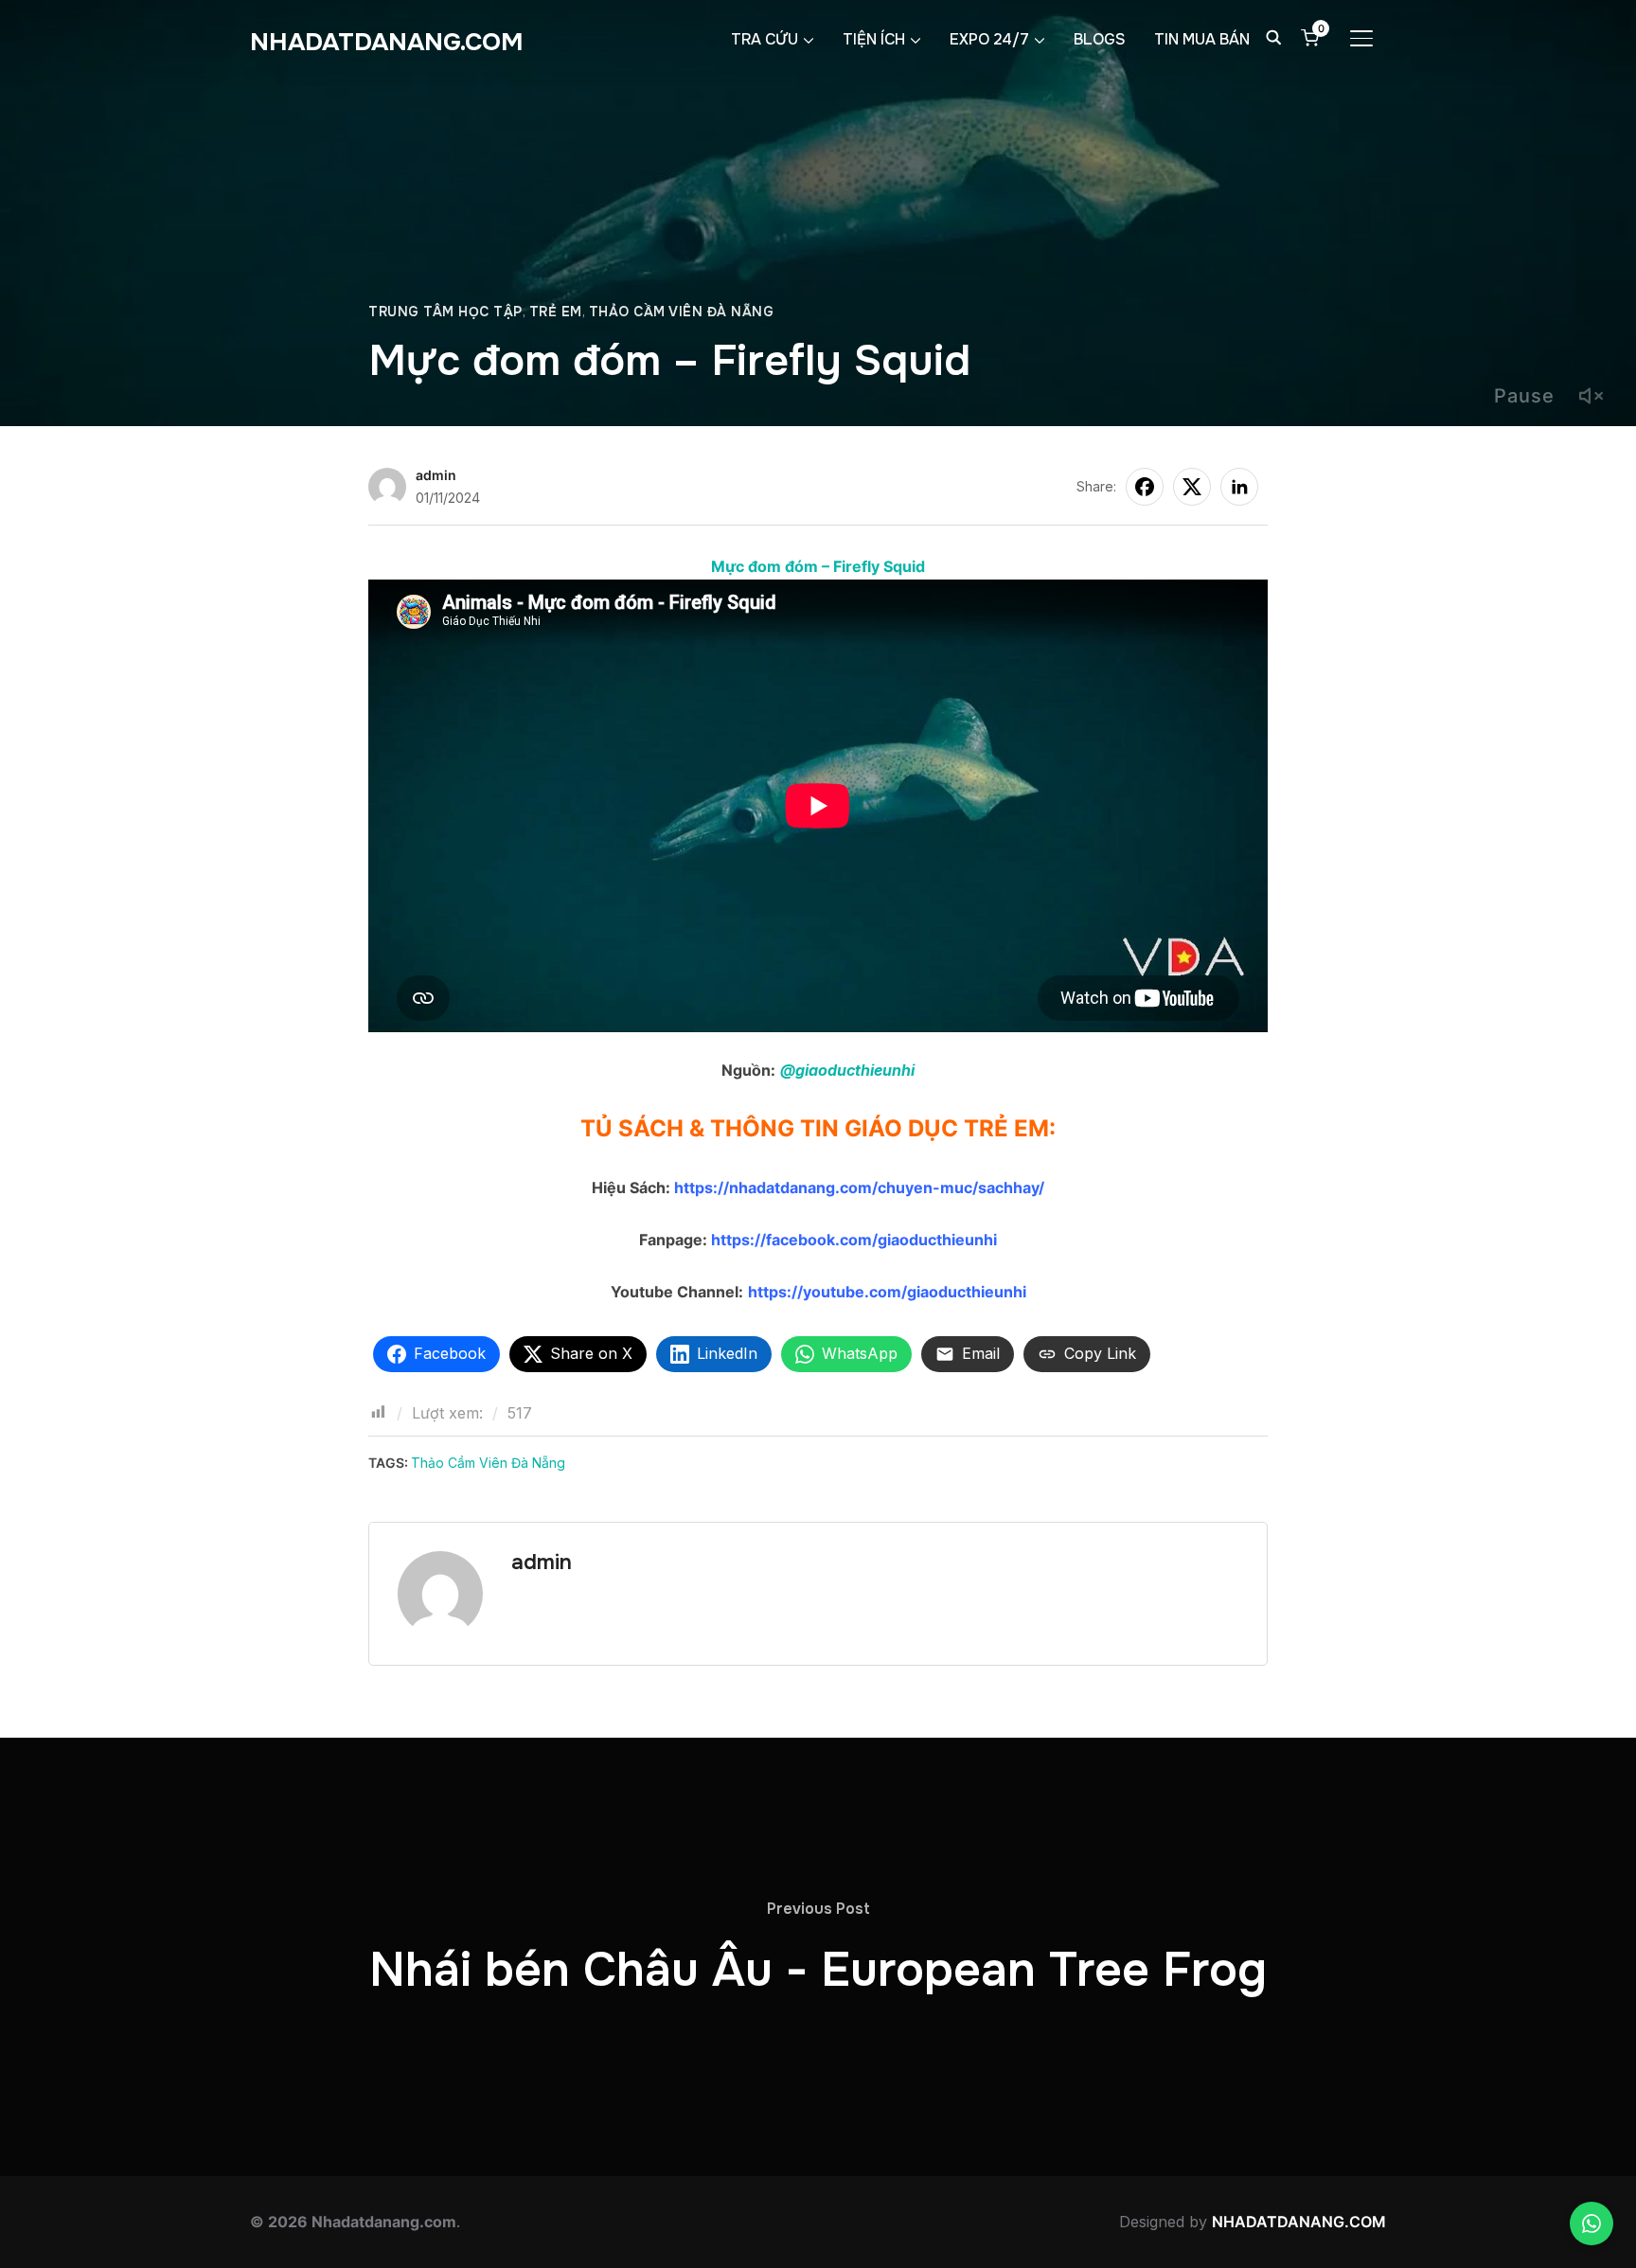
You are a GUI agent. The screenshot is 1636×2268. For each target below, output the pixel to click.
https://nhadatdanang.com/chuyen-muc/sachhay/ (857, 1188)
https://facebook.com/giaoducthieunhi (854, 1240)
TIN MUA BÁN (1202, 39)
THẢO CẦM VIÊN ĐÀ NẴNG (682, 312)
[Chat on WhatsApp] (1592, 2223)
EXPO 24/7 (989, 39)
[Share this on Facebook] (1145, 487)
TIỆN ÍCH (874, 39)
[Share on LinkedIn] (1239, 487)
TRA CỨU (765, 39)
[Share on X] (1192, 487)
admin (436, 475)
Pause (1524, 396)
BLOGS (1100, 39)
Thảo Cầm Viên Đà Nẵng (488, 1463)
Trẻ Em (556, 312)
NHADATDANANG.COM (387, 42)
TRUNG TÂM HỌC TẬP (445, 312)
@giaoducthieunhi (847, 1070)
